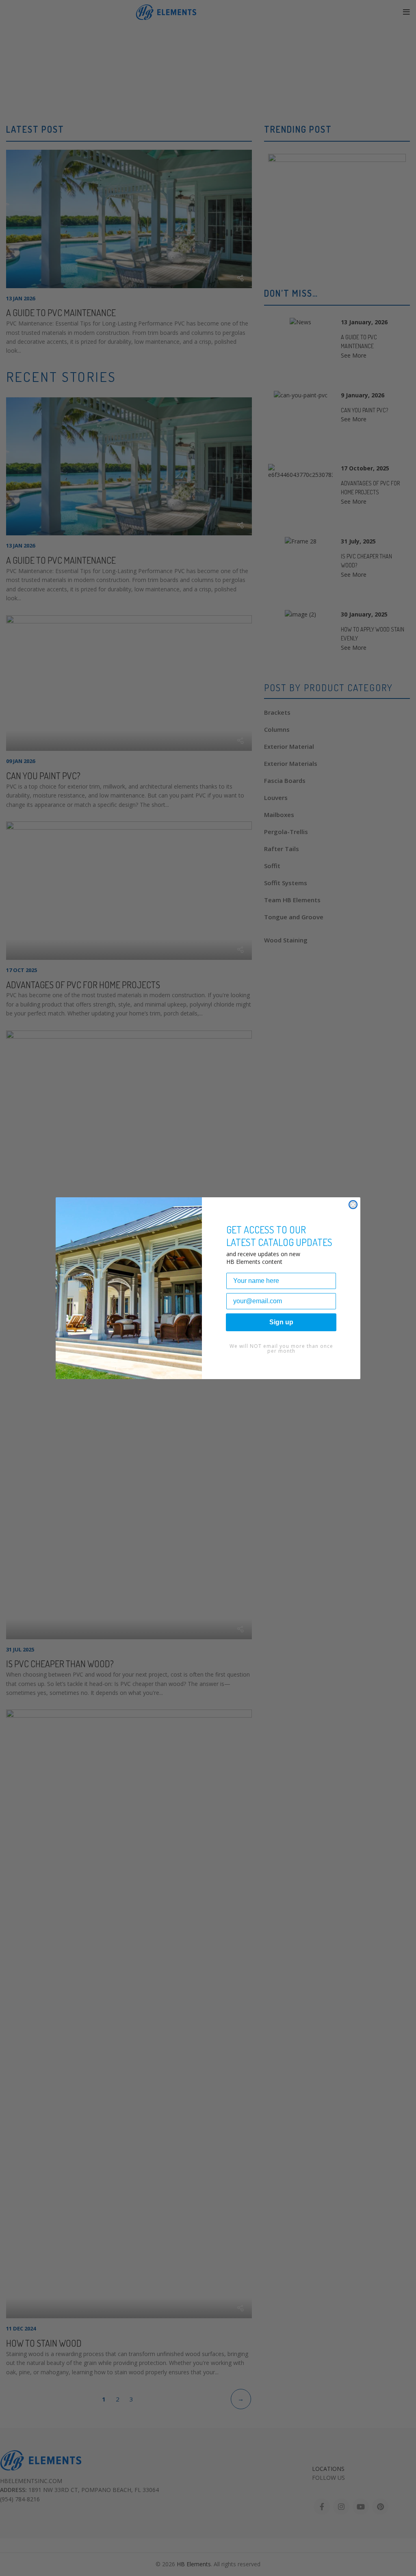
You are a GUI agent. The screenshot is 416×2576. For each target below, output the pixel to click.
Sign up (281, 1322)
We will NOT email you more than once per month (281, 1348)
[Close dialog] (353, 1205)
